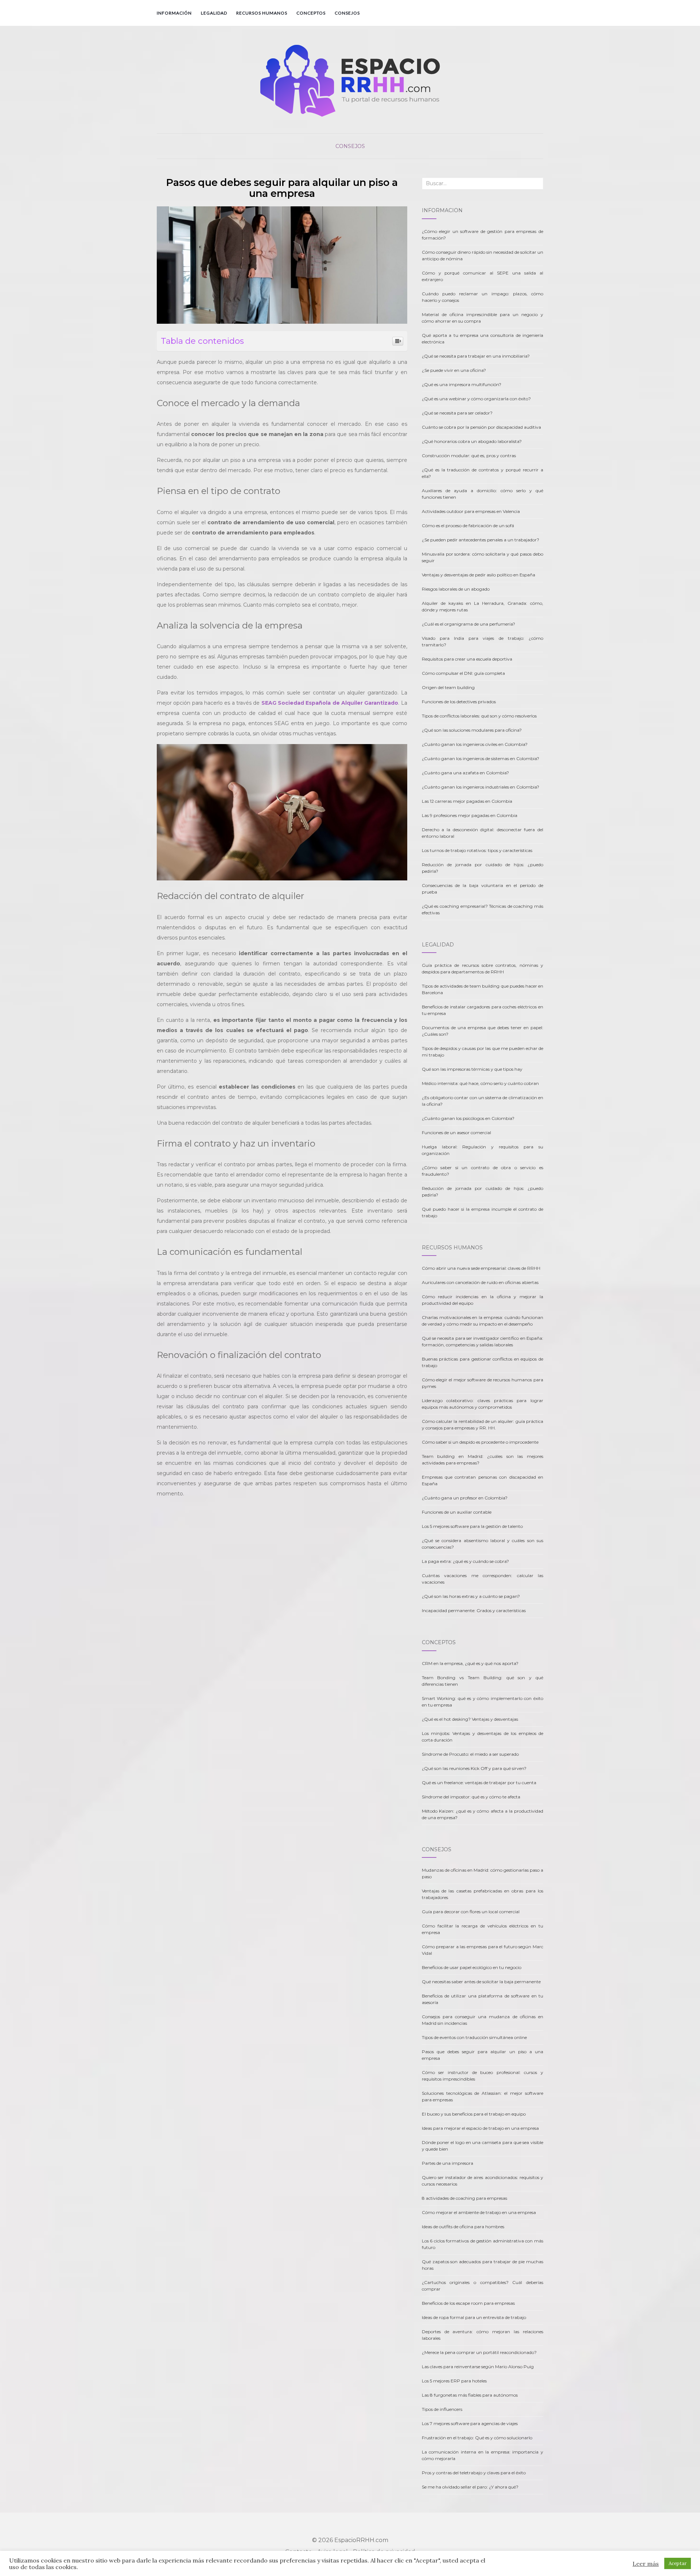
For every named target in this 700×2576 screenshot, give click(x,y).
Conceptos (311, 13)
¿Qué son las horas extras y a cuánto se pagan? (471, 1596)
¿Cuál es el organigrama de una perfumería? (468, 624)
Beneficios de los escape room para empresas (468, 2303)
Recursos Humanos (262, 13)
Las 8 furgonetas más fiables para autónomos (470, 2395)
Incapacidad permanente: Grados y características (474, 1610)
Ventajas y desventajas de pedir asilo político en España (479, 575)
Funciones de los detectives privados (459, 702)
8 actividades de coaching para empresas (464, 2198)
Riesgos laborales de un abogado (456, 589)
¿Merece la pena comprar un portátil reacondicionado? (479, 2352)
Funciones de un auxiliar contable (457, 1512)
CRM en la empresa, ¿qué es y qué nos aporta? (470, 1663)
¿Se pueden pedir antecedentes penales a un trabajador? (481, 540)
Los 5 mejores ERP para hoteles (454, 2381)
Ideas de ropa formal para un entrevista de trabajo (474, 2317)
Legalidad (214, 13)
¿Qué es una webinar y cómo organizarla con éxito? (476, 399)
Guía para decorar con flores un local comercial (471, 1912)
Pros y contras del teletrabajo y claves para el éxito (474, 2473)
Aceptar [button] (678, 2563)
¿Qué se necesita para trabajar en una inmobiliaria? (476, 356)
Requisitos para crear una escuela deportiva (467, 659)
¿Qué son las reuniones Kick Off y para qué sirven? (474, 1768)
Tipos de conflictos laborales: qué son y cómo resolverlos (479, 716)
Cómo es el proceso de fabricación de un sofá (468, 526)
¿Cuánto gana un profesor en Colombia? (465, 1498)
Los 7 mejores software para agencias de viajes (470, 2423)
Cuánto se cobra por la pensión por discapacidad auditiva (481, 427)
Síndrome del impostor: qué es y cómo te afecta (471, 1797)
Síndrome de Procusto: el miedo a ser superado (470, 1754)
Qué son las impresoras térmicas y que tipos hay (472, 1069)
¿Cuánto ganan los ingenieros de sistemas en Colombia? (481, 758)
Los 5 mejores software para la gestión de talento (472, 1526)
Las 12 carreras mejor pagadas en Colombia (467, 801)
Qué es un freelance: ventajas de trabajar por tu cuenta (479, 1783)
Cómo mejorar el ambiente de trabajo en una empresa (479, 2212)
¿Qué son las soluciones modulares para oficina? (472, 730)
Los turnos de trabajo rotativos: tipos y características (477, 850)
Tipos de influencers (442, 2409)
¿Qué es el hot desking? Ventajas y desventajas (470, 1719)
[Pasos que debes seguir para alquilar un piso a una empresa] (282, 265)
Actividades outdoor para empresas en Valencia (471, 511)
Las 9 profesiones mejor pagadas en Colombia (470, 815)
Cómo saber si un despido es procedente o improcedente (480, 1442)
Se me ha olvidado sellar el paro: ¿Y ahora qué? (470, 2487)
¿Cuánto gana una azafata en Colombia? (465, 773)
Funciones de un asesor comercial (456, 1133)
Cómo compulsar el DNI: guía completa (463, 673)
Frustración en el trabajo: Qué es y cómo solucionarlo (477, 2438)
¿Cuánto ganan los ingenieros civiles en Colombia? (475, 744)
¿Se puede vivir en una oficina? (454, 370)
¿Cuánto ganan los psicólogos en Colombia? (468, 1118)
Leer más (646, 2564)
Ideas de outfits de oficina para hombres (463, 2227)
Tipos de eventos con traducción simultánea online (474, 2037)
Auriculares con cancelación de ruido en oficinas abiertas (480, 1282)
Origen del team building (448, 687)
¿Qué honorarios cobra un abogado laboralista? (472, 441)
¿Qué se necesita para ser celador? (457, 413)
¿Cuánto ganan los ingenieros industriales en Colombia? (481, 787)
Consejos (347, 13)
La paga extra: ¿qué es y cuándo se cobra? (465, 1561)
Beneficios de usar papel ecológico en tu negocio (472, 1967)
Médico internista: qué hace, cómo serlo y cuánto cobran (480, 1083)
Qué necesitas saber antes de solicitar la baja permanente (481, 1982)
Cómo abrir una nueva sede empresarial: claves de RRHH (481, 1268)
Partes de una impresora (448, 2163)
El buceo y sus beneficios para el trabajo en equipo (474, 2114)
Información (174, 13)
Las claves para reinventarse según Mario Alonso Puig (478, 2367)
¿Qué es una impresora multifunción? (462, 384)
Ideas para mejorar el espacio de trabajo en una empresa (480, 2128)
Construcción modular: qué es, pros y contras (469, 456)
